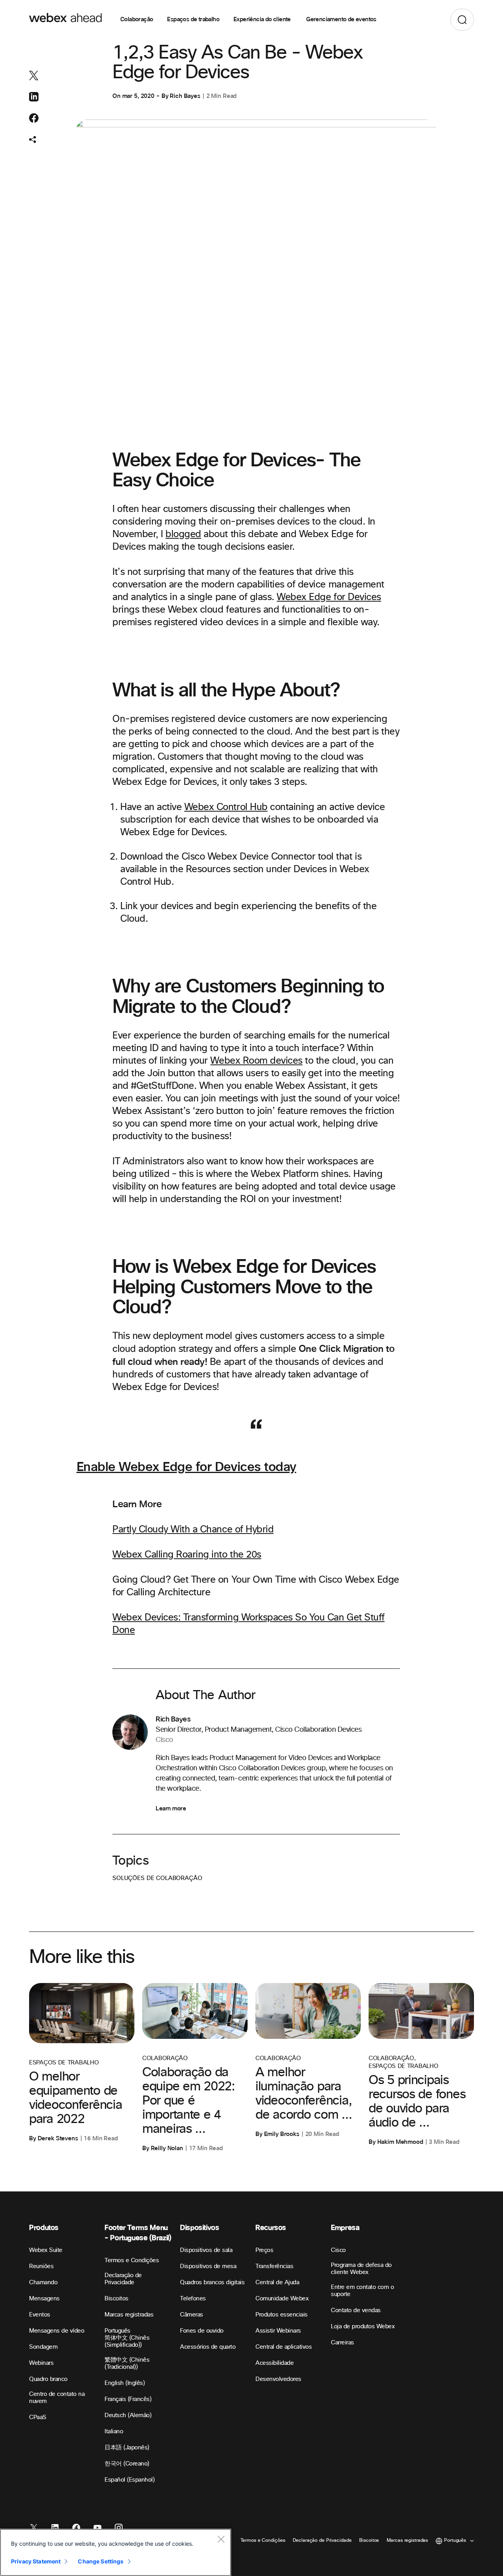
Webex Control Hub (226, 807)
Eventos (40, 2315)
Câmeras (192, 2315)
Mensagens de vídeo (57, 2331)
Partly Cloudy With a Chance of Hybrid (193, 1530)
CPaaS (38, 2417)
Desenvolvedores (278, 2379)
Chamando (43, 2282)
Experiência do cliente (263, 20)
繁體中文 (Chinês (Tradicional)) (127, 2363)
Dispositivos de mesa (208, 2266)
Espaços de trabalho (193, 20)
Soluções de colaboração (157, 1878)
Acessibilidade (274, 2363)
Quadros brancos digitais (212, 2282)
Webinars (41, 2363)
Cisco (338, 2250)
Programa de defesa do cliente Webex (361, 2269)
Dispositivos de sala (206, 2250)
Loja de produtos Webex (363, 2327)
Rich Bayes (185, 96)
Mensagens (44, 2299)
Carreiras (342, 2343)
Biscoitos (117, 2299)
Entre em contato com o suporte (362, 2291)
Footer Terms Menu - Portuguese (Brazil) (138, 2233)
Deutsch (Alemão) (128, 2415)
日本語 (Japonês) (127, 2448)
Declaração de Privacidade (123, 2279)
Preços (264, 2250)
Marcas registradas (129, 2315)
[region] (116, 2552)
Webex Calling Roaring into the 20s (187, 1555)
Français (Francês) (128, 2399)
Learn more (171, 1808)
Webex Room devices (256, 1061)
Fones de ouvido (202, 2331)
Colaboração (137, 20)
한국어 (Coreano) (127, 2464)
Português (117, 2331)
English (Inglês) (125, 2383)
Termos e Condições (132, 2260)
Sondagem (43, 2347)
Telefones (193, 2299)
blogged (183, 534)
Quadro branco (48, 2379)
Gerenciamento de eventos (341, 20)
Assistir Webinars (278, 2331)
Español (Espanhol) (129, 2480)
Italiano (114, 2431)
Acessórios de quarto (208, 2347)
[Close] (221, 2539)
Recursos (271, 2228)
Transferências (274, 2266)
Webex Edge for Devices (329, 597)
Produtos (44, 2228)
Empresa (345, 2228)
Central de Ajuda (277, 2282)
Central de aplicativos (284, 2347)
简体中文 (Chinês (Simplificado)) (127, 2341)
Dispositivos (200, 2228)
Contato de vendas (356, 2310)
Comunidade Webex (282, 2299)
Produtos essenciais (282, 2315)
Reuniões (41, 2266)
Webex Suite (46, 2250)
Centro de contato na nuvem (57, 2398)
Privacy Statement (36, 2561)
